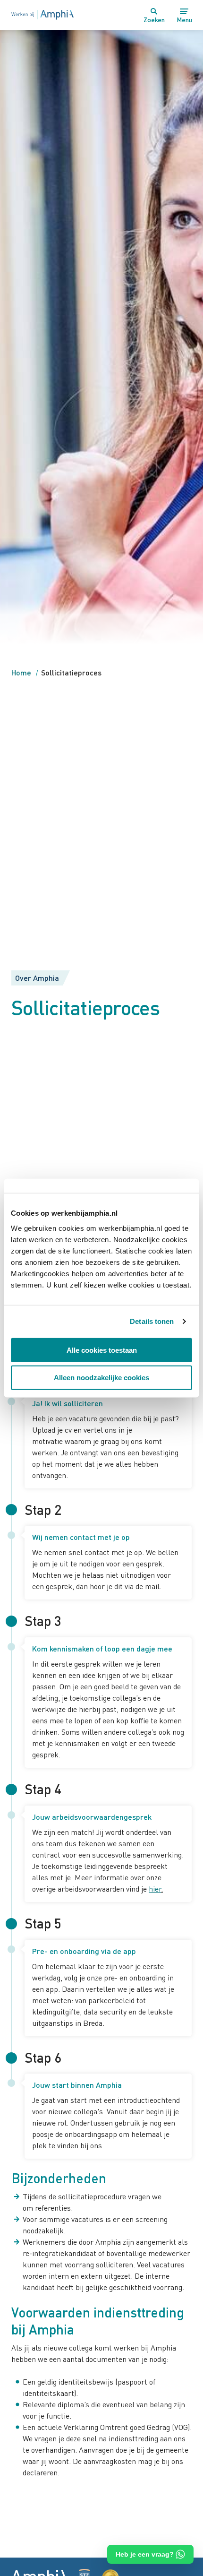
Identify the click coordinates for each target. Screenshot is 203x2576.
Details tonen (152, 1321)
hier (155, 1889)
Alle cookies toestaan (102, 1350)
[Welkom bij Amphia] (42, 15)
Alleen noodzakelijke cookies (101, 1378)
